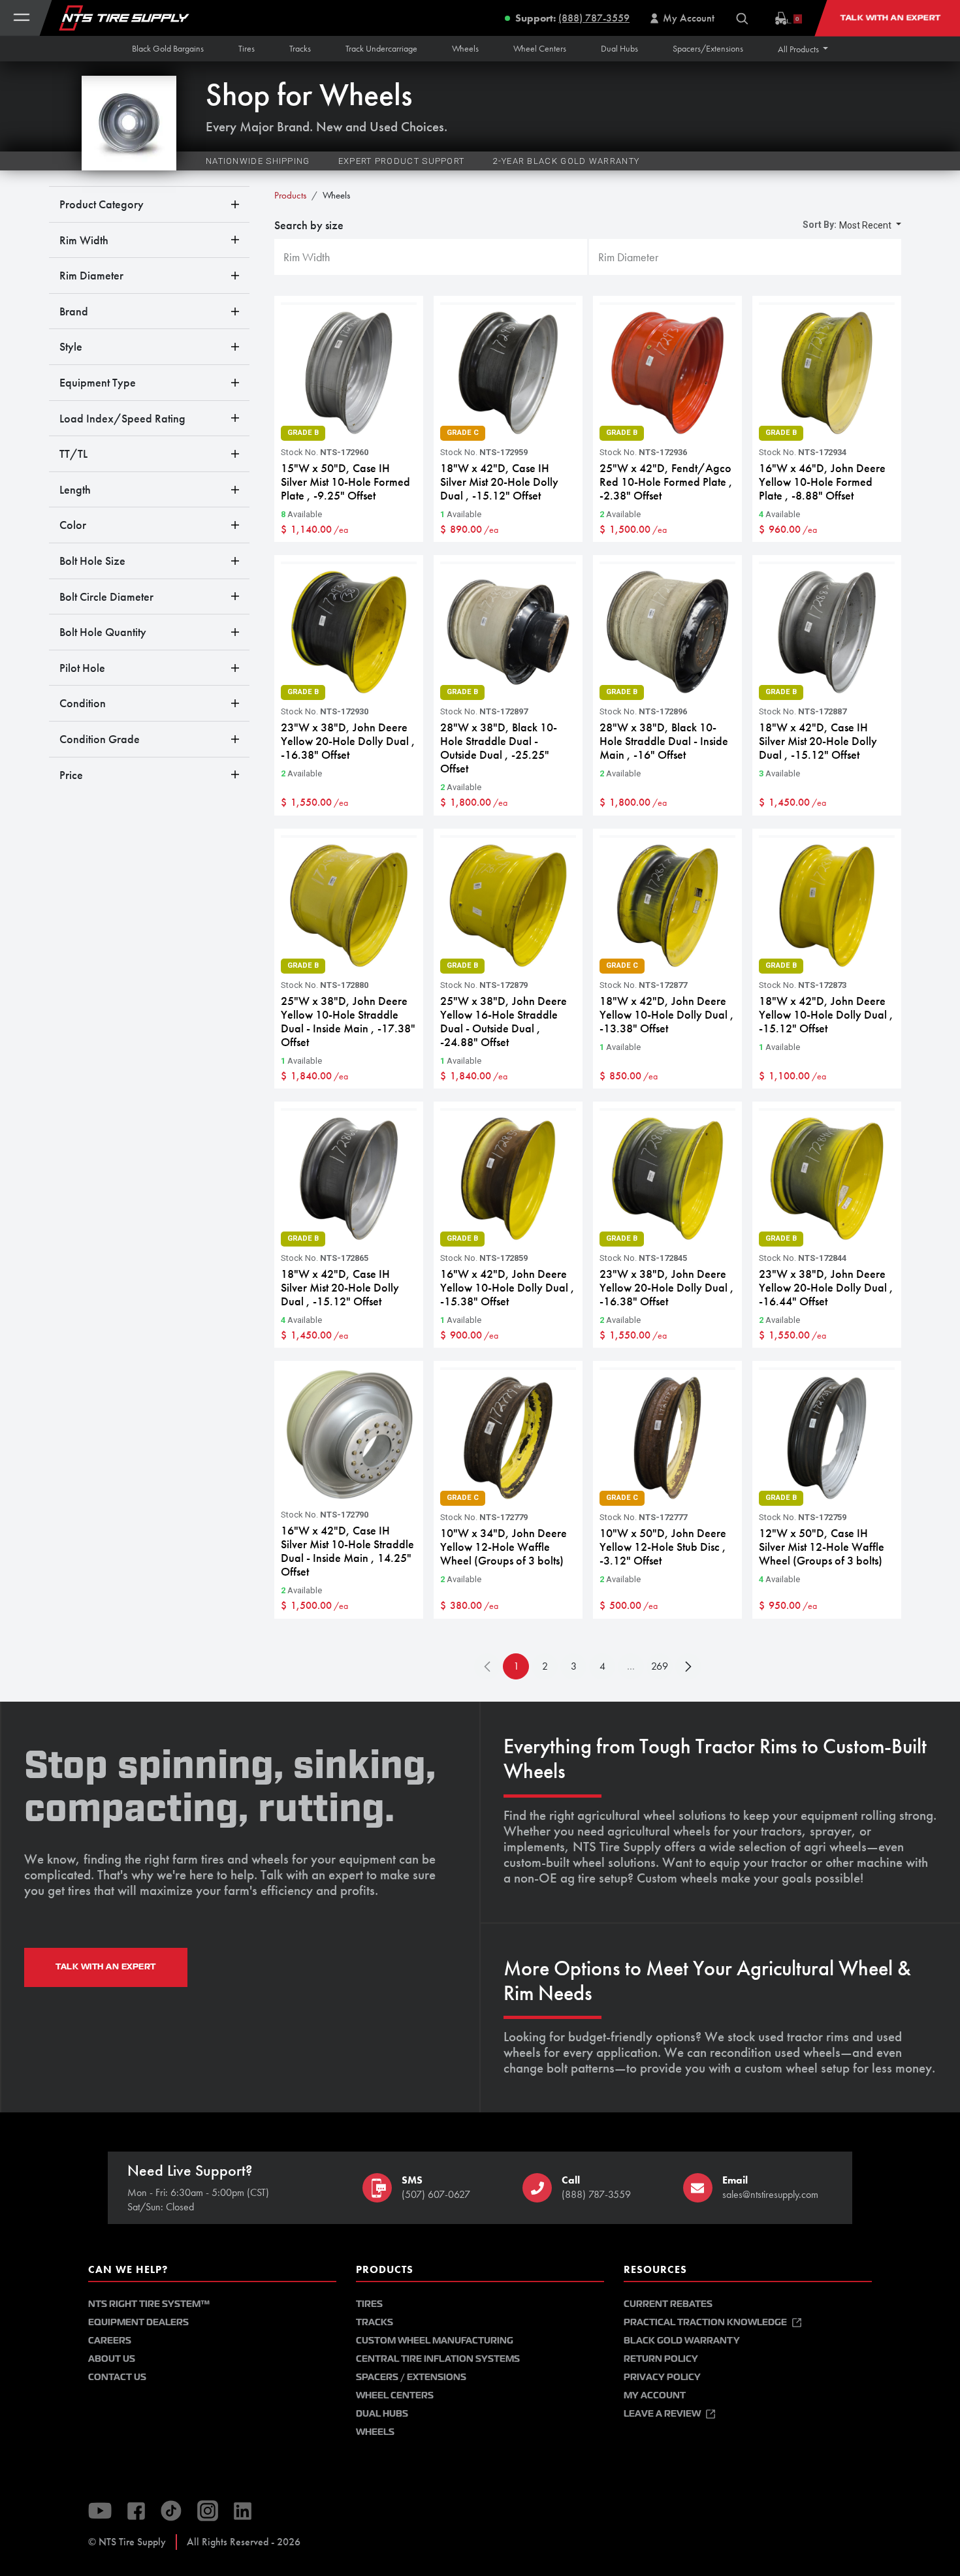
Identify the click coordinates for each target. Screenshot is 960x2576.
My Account (655, 2395)
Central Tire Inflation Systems (438, 2359)
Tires (369, 2304)
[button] (803, 49)
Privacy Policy (662, 2377)
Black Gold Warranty (682, 2341)
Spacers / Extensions (411, 2377)
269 (660, 1666)
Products (290, 195)
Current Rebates (668, 2304)
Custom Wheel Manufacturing (435, 2341)
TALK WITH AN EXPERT (106, 1967)
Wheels (375, 2432)
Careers (110, 2341)
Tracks (375, 2322)
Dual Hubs (382, 2414)
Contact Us (117, 2377)
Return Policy (661, 2359)
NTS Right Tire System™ (149, 2304)
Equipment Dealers (138, 2322)
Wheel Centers (395, 2395)
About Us (112, 2359)
